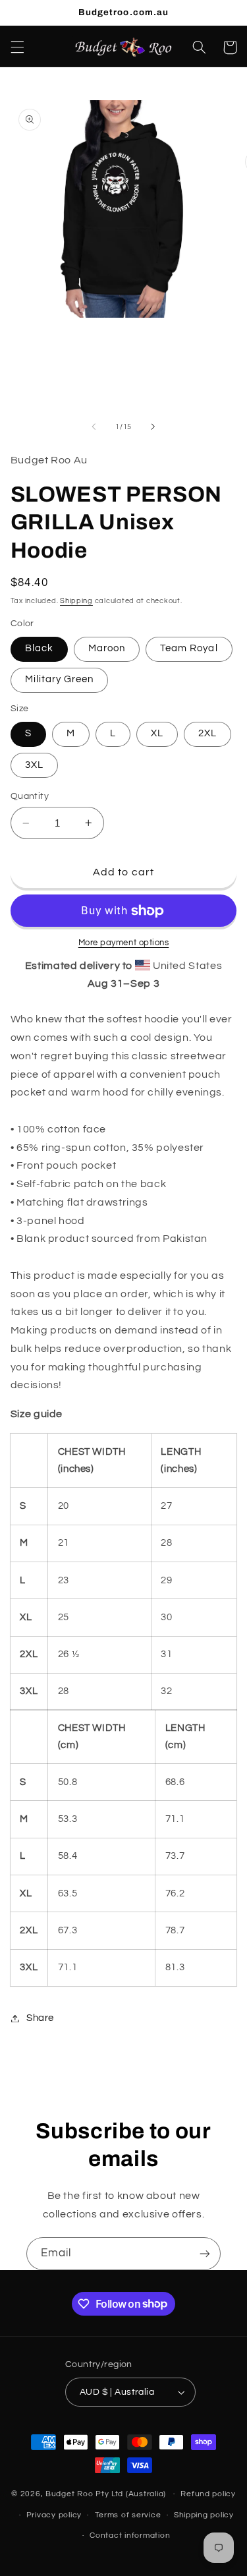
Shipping (76, 601)
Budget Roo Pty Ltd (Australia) (106, 2494)
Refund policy (208, 2494)
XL (157, 733)
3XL (34, 765)
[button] (17, 47)
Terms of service (128, 2515)
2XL (207, 733)
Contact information (130, 2535)
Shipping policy (204, 2515)
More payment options (124, 943)
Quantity (30, 796)
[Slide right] (153, 427)
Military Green (60, 679)
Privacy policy (54, 2515)
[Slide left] (94, 427)
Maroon (107, 648)
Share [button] (40, 2018)
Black (39, 648)
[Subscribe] (205, 2253)
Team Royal (189, 648)
